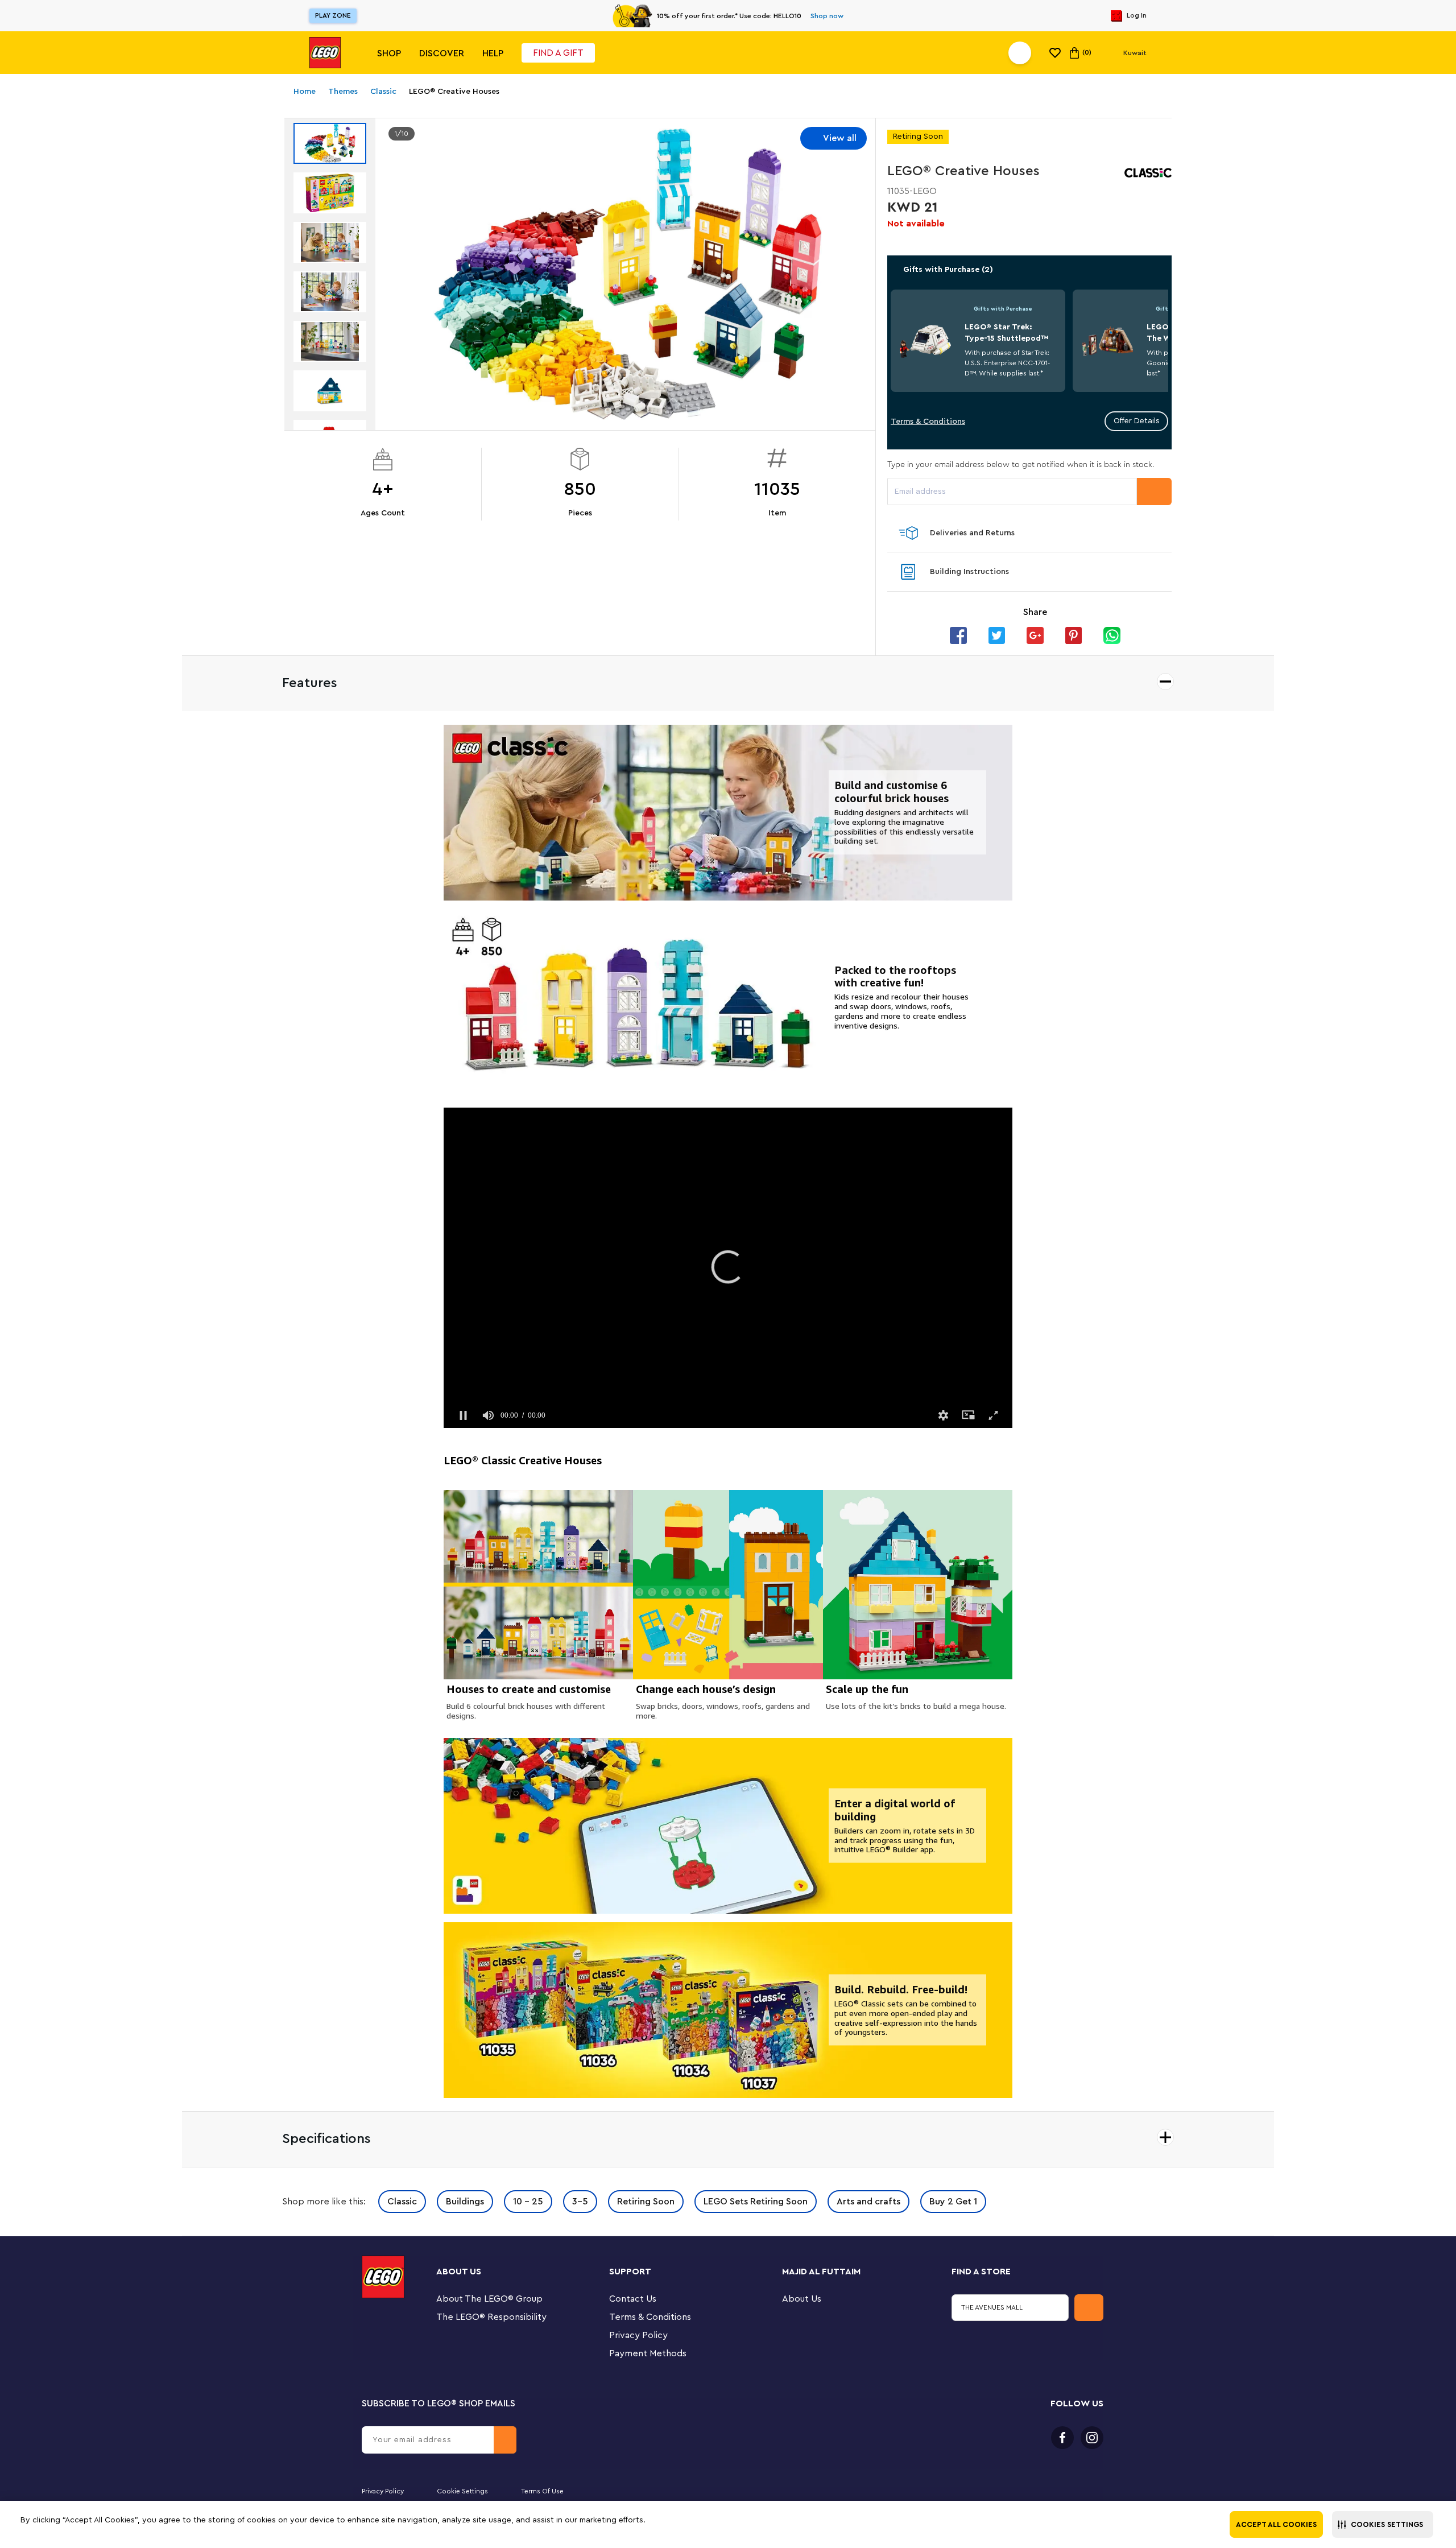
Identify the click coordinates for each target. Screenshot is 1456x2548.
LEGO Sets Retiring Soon (756, 2202)
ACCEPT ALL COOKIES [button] (1276, 2524)
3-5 (580, 2202)
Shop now (827, 16)
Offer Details (1137, 421)
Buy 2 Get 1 (953, 2202)
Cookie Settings (462, 2491)
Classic (402, 2202)
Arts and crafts (868, 2202)
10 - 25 (528, 2202)
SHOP (389, 53)
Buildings (465, 2202)
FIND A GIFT (558, 53)
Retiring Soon (646, 2202)
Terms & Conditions (928, 422)
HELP (493, 53)
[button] (1383, 2524)
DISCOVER (442, 53)
